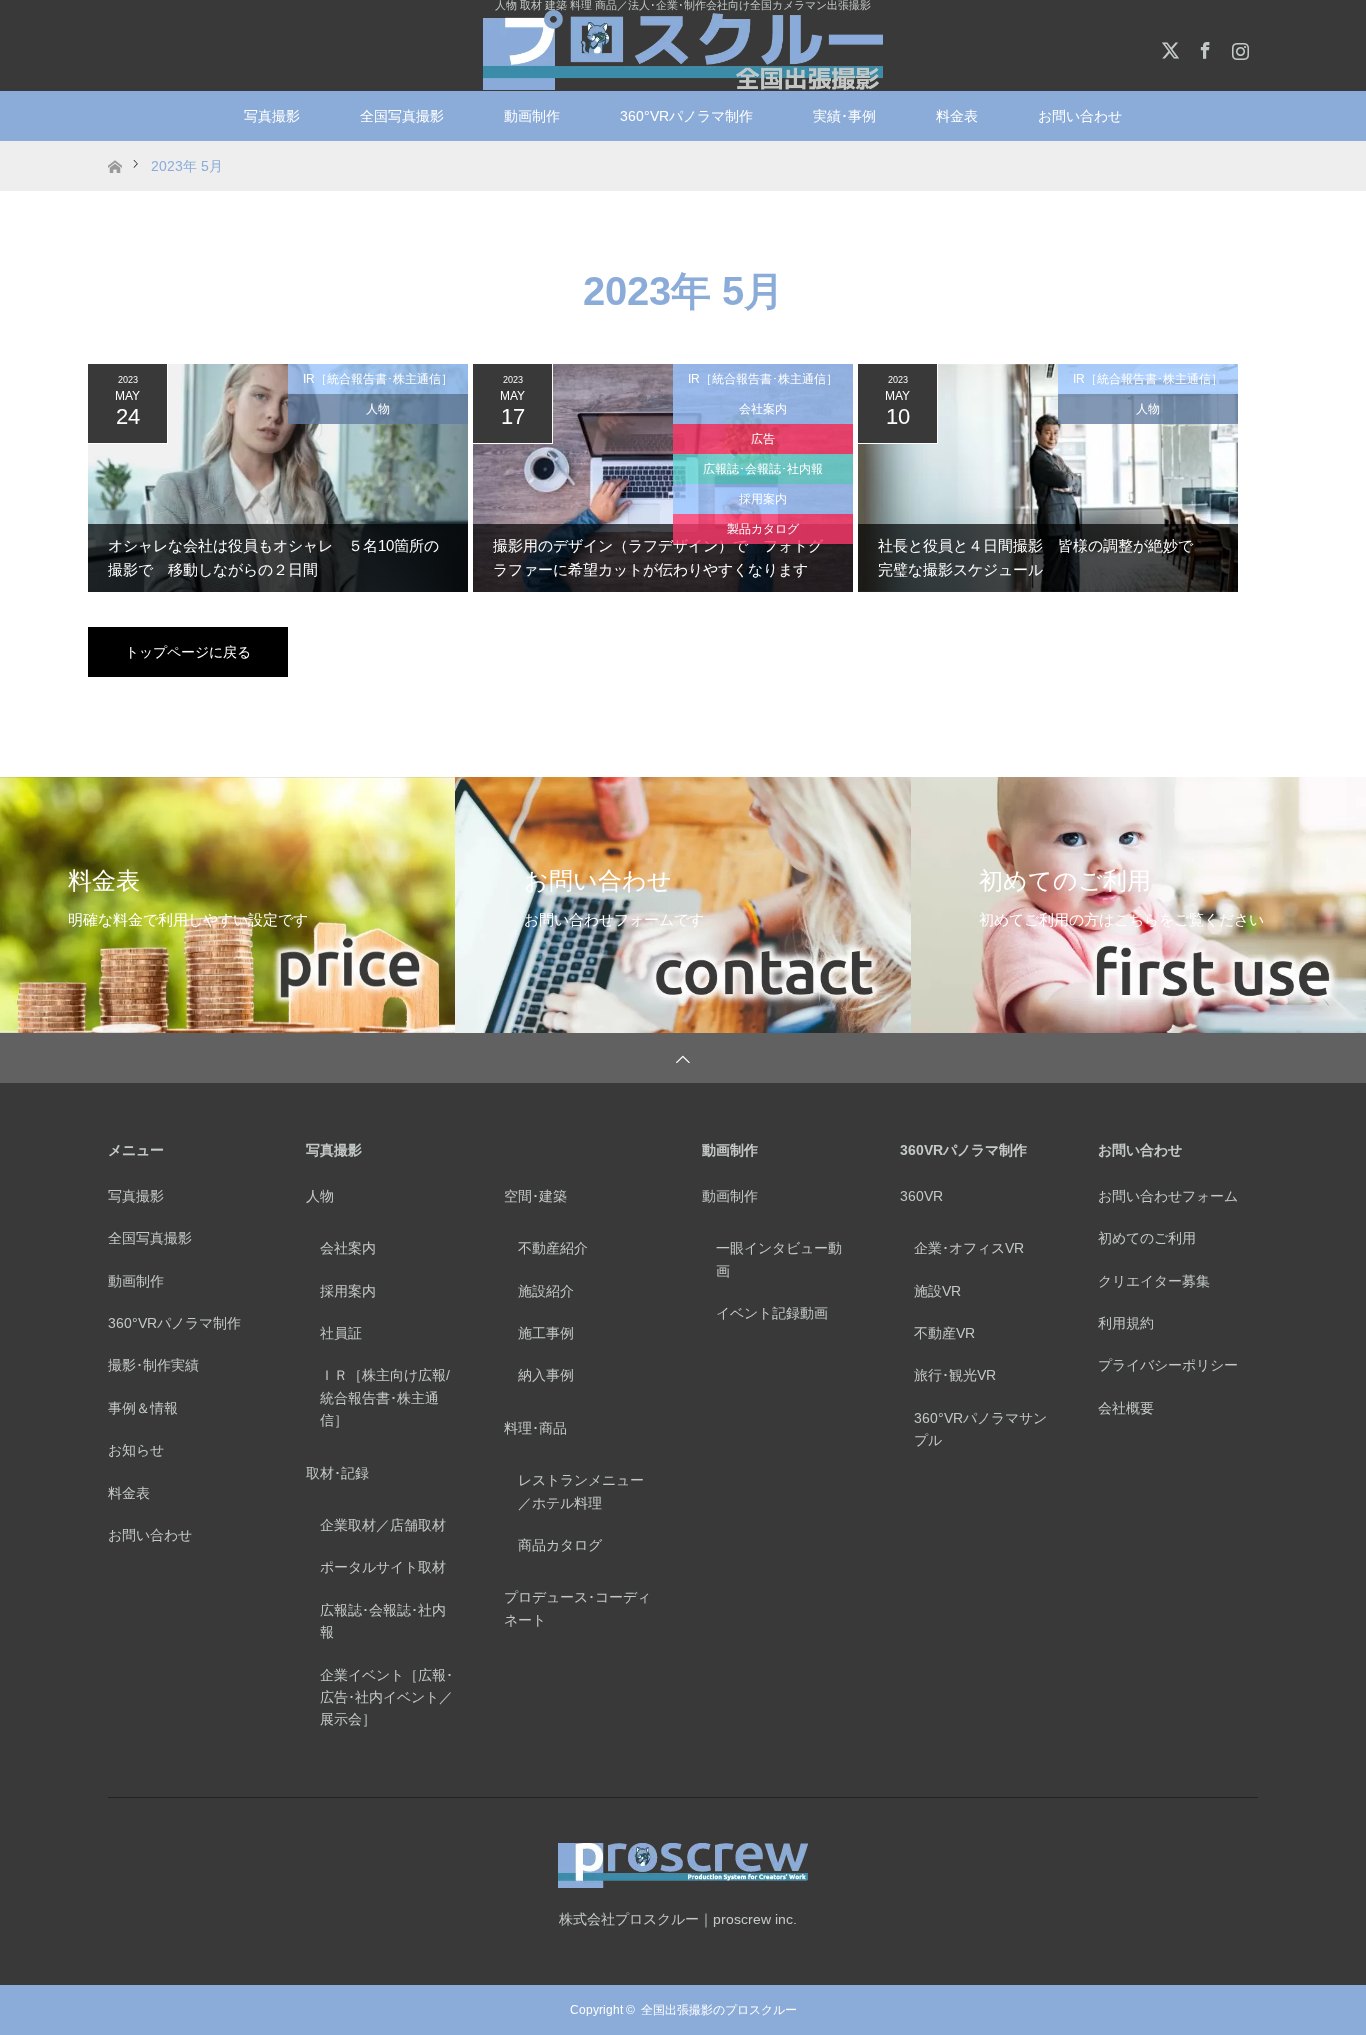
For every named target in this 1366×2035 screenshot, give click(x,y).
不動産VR (944, 1333)
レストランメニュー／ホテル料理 (581, 1491)
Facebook (1203, 47)
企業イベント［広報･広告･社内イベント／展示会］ (386, 1697)
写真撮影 (272, 116)
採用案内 (763, 499)
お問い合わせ (150, 1535)
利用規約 (1126, 1323)
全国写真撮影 (402, 116)
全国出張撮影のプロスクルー (719, 2010)
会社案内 (763, 409)
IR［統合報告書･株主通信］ (378, 379)
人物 (378, 409)
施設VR (937, 1291)
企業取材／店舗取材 (383, 1525)
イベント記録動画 (772, 1313)
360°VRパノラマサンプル (980, 1429)
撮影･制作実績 (153, 1365)
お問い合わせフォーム (1168, 1196)
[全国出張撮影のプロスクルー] (683, 50)
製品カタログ (763, 529)
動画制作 (532, 116)
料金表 (957, 116)
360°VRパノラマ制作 (686, 116)
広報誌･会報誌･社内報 (763, 469)
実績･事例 (844, 116)
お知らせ (136, 1450)
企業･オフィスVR (969, 1248)
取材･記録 (337, 1473)
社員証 (341, 1333)
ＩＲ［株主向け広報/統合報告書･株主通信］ (385, 1397)
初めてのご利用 (1147, 1238)
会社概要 (1126, 1408)
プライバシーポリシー (1168, 1365)
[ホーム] (114, 148)
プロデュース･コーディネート (577, 1608)
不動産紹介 (553, 1248)
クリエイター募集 (1154, 1281)
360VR (921, 1196)
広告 (763, 439)
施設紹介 (546, 1291)
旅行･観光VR (955, 1375)
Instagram (1238, 47)
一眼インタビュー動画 (779, 1259)
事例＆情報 (143, 1408)
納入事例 (546, 1375)
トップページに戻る (188, 652)
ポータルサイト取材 (383, 1567)
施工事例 (546, 1333)
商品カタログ (560, 1545)
